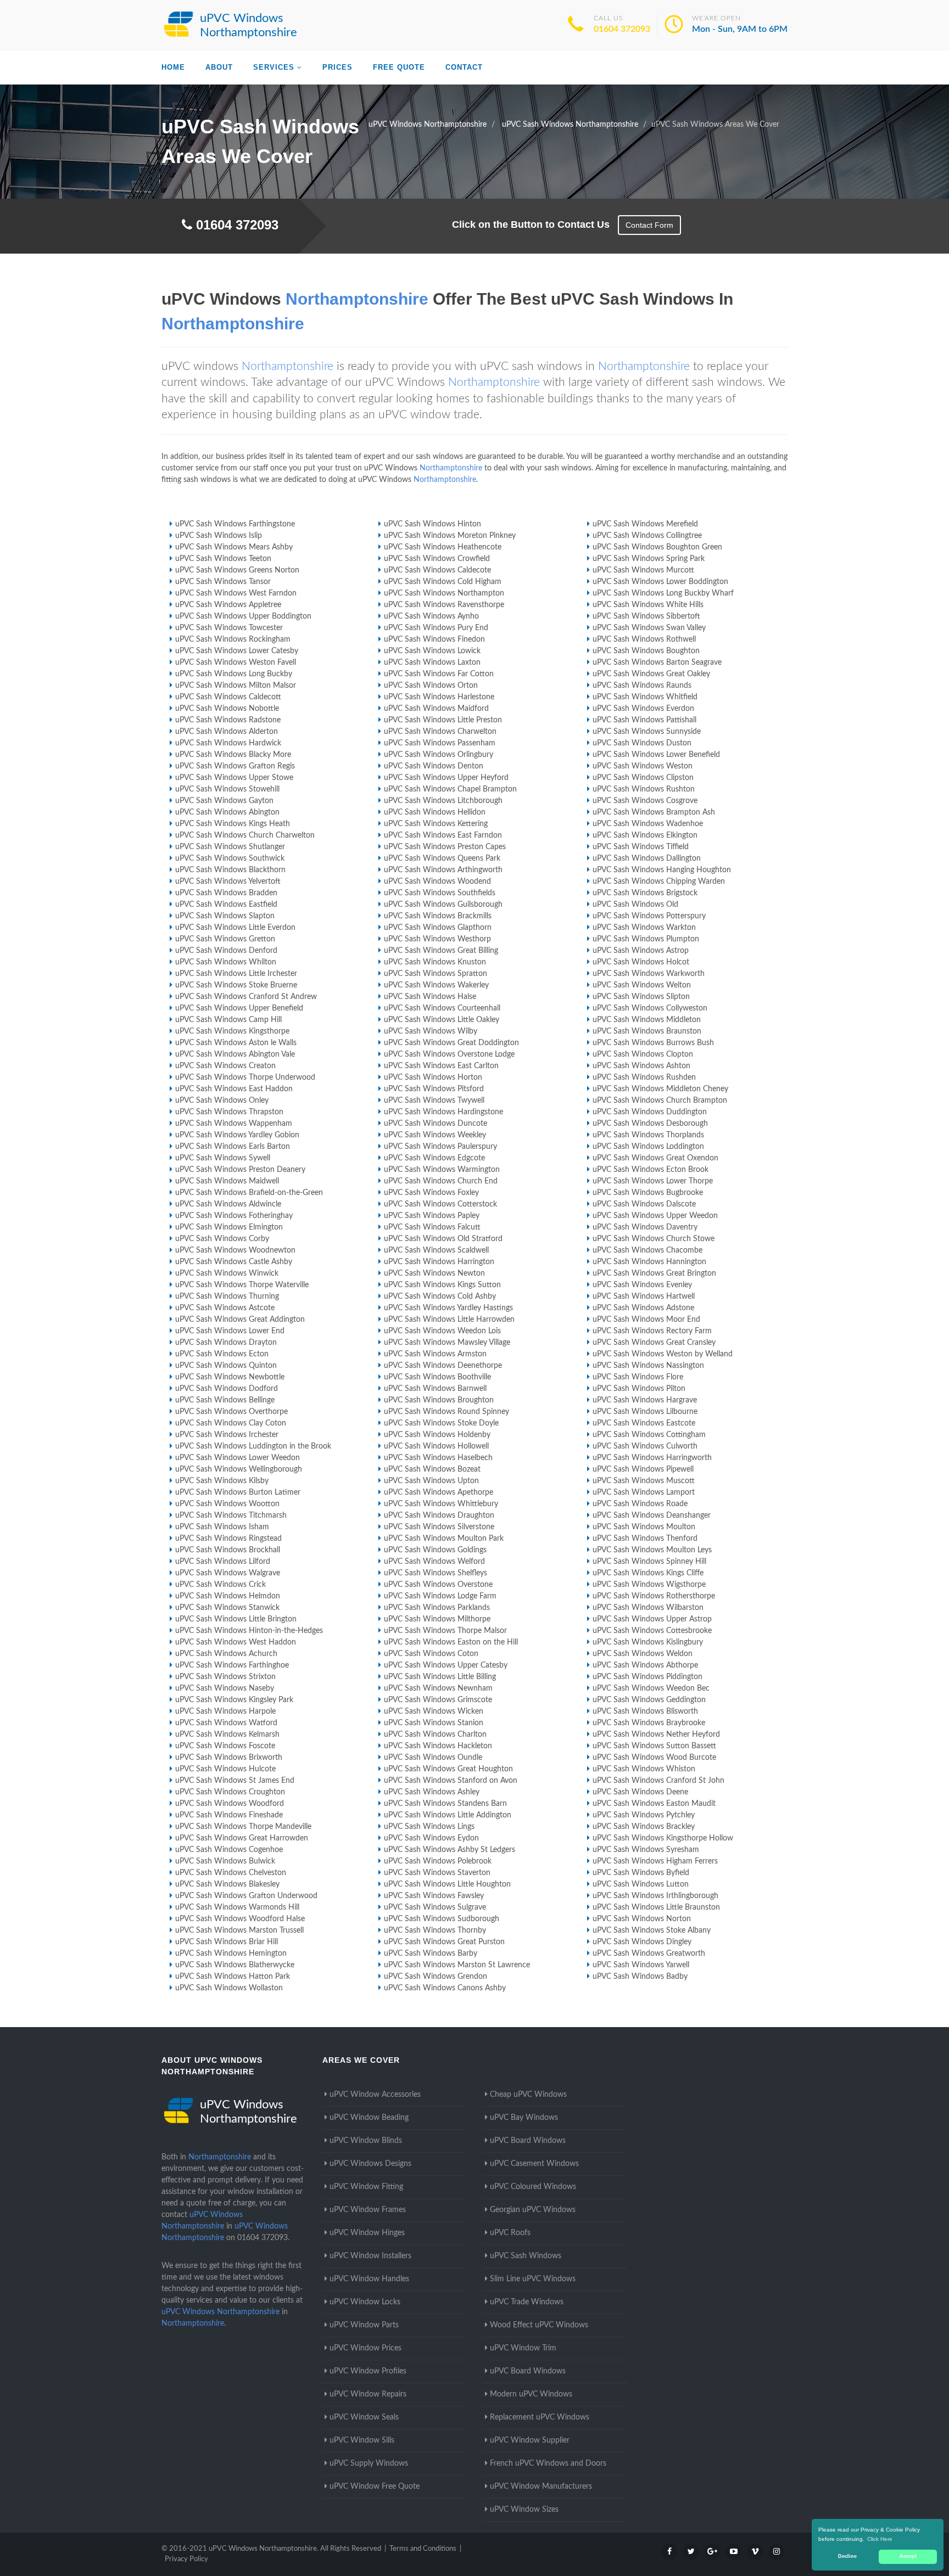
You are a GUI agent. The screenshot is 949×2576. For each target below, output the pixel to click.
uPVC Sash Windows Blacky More (233, 755)
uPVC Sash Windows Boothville (437, 1377)
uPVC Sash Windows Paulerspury (440, 1147)
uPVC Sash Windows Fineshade (229, 1815)
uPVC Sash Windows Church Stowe (654, 1239)
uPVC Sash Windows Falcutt (432, 1227)
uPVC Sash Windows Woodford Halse (240, 1919)
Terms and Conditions (423, 2549)
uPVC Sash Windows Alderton (227, 732)
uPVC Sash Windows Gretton (225, 939)
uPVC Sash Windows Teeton (223, 559)
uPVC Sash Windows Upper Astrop (652, 1619)
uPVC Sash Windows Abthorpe (645, 1665)
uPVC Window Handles (369, 2279)
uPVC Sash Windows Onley (222, 1101)
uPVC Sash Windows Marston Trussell (239, 1930)
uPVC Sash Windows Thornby (435, 1930)
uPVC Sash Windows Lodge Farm (440, 1596)
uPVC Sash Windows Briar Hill (227, 1942)
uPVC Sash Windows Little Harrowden (449, 1320)
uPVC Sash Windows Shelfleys (436, 1573)
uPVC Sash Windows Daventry (645, 1227)
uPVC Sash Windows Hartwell (644, 1297)
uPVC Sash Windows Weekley (435, 1135)
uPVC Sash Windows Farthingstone (235, 524)
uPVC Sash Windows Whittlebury (441, 1504)
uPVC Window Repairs (368, 2394)
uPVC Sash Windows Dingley (642, 1942)
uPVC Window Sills (362, 2440)
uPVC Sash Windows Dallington (647, 858)
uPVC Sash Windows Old (635, 905)
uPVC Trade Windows (527, 2302)
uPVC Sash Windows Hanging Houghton (662, 870)
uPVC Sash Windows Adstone (643, 1308)
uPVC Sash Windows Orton (431, 686)
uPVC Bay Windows (524, 2118)
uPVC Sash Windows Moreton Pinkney (450, 536)
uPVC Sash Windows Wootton (227, 1504)
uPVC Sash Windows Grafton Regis (235, 766)
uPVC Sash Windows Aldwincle (228, 1204)
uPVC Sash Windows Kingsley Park (234, 1700)
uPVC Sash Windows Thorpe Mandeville (243, 1827)
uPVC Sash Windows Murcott (643, 570)
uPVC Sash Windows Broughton (439, 1400)
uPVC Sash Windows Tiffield (641, 847)
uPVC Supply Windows (369, 2463)
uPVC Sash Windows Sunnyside (647, 732)
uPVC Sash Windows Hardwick (228, 743)
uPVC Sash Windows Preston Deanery (240, 1170)
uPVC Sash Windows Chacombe (647, 1250)
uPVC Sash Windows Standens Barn (445, 1804)
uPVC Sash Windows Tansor (223, 582)
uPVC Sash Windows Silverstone (439, 1527)
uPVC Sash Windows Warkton (644, 928)
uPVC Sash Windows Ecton (222, 1354)
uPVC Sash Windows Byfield (641, 1873)
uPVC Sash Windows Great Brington (654, 1273)
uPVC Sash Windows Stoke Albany (652, 1930)
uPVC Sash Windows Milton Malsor (236, 686)
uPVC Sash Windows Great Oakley (651, 674)
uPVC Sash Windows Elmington (229, 1227)
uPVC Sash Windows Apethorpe (439, 1492)
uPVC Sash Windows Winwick (227, 1273)
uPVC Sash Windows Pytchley (644, 1815)
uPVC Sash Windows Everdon (643, 709)
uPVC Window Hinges (367, 2233)
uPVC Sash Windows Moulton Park (444, 1539)
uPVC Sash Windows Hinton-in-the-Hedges (249, 1631)
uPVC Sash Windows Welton (642, 985)
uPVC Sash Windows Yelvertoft (228, 882)
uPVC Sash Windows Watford (226, 1723)
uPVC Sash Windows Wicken (434, 1711)
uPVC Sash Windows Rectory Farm (652, 1331)
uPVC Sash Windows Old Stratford (443, 1239)
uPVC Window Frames (368, 2210)
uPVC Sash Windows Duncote (436, 1124)
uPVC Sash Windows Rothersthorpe (654, 1596)
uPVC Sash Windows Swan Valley (649, 628)
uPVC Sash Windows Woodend (437, 882)
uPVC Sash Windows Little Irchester (236, 974)
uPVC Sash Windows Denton (434, 766)
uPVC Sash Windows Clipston (643, 778)
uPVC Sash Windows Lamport (644, 1492)
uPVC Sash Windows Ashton (641, 1066)
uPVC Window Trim (523, 2348)
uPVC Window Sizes (524, 2510)
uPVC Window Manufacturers (541, 2487)
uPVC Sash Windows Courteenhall (442, 1008)
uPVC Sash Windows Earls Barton (233, 1147)
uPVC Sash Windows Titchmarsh (231, 1516)
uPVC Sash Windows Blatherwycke (235, 1965)
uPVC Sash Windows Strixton (225, 1677)
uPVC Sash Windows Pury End (436, 628)
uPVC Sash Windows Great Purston (444, 1942)
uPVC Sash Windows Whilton (226, 962)
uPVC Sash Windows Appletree (228, 605)
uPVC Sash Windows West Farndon (236, 593)
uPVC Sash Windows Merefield (645, 524)
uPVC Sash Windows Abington (227, 812)
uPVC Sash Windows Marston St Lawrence (457, 1965)
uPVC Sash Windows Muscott (644, 1481)
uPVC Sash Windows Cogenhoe (229, 1850)
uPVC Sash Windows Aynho (431, 616)
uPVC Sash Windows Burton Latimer (238, 1492)
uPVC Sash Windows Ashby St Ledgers (450, 1850)
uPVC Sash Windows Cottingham (649, 1435)
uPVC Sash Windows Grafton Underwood (246, 1896)
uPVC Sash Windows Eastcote (644, 1423)
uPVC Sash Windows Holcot (641, 962)
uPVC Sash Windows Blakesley (227, 1884)
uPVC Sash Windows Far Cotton (439, 674)
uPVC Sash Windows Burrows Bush (653, 1043)
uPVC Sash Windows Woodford (230, 1804)
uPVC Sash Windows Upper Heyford (446, 778)
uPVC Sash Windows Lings (429, 1827)
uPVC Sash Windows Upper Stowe (234, 778)
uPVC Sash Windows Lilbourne (645, 1412)
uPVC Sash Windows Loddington (648, 1147)
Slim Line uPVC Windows (533, 2279)
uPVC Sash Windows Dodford (227, 1389)
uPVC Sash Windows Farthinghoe (232, 1665)
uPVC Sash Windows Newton (434, 1273)
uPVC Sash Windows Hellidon (435, 812)
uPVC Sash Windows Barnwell (435, 1389)
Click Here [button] (880, 2539)
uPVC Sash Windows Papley (432, 1216)
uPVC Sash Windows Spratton (436, 974)
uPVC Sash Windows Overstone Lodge (449, 1054)
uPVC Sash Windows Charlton (435, 1735)
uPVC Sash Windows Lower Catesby (237, 651)
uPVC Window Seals (364, 2417)
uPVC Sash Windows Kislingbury (648, 1642)
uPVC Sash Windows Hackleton (438, 1746)
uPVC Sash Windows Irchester (227, 1435)
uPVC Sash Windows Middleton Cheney (660, 1089)
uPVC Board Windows (528, 2141)
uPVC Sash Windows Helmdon (228, 1596)
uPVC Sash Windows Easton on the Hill (451, 1642)
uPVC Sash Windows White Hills (648, 605)
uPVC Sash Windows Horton (433, 1077)
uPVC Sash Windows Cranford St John (658, 1781)
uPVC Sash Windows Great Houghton (448, 1769)
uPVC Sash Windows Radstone (228, 720)
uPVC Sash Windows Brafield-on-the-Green (249, 1193)
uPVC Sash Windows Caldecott (228, 697)
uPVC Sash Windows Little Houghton (447, 1884)
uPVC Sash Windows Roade (640, 1504)
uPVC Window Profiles (368, 2371)
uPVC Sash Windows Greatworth (649, 1954)
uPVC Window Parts (364, 2325)
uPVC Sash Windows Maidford (436, 709)
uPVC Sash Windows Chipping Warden (659, 882)
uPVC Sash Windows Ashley (432, 1792)
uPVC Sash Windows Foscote (225, 1746)
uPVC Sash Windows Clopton (643, 1054)
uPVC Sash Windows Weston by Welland (663, 1354)
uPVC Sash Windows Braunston (647, 1031)
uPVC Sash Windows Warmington (442, 1170)
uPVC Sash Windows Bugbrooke (648, 1193)
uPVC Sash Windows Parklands (437, 1608)
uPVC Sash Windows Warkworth (649, 974)
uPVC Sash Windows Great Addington (240, 1320)
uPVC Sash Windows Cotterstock (440, 1204)
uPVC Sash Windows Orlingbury (439, 755)
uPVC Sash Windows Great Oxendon (655, 1158)
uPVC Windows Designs (370, 2164)
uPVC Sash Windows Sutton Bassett (654, 1746)
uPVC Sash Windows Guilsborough (443, 905)
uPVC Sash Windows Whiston (644, 1769)
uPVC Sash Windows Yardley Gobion (237, 1135)
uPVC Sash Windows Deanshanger (652, 1516)
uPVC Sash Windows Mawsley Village (447, 1343)
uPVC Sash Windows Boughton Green (657, 547)
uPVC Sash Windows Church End (441, 1181)
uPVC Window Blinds (366, 2141)
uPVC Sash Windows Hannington (649, 1262)
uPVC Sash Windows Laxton (432, 663)
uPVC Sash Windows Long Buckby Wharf (663, 593)
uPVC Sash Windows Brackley (644, 1827)
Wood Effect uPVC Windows (539, 2325)
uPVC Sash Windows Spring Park (649, 559)
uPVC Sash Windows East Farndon (443, 835)
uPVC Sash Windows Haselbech (438, 1458)
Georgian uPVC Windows (533, 2210)
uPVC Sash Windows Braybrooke (649, 1723)
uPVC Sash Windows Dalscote (644, 1204)
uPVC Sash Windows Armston (435, 1354)
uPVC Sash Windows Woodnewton (235, 1250)
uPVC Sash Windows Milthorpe (437, 1619)
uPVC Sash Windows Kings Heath (233, 824)
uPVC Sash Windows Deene (640, 1792)
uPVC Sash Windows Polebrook (438, 1861)
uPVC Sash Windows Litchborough (443, 801)
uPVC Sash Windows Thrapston (229, 1112)
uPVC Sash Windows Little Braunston (656, 1907)
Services (274, 67)
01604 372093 (622, 29)
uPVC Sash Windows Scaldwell (436, 1250)
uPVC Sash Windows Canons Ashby (445, 1988)
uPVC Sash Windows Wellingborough (239, 1469)
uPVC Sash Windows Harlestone (439, 697)
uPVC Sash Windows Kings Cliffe (648, 1573)
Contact (464, 67)
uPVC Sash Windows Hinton (432, 524)
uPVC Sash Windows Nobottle (227, 709)
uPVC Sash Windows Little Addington (448, 1815)
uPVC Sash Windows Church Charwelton (245, 835)
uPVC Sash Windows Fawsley (434, 1896)
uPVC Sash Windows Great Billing (441, 951)
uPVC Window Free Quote (375, 2487)
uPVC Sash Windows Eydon (431, 1838)
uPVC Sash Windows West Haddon (236, 1642)
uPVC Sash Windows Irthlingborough (655, 1896)
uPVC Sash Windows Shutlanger (230, 847)
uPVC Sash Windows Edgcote (434, 1158)
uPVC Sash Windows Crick (220, 1585)
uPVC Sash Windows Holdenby (437, 1435)
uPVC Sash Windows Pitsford (434, 1089)
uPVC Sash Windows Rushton (644, 789)
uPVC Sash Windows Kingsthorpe (232, 1031)
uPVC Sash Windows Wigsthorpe (649, 1585)
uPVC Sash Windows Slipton (641, 997)
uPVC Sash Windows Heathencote (443, 547)
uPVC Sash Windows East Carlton (441, 1066)
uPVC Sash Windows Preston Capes (445, 847)
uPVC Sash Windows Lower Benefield (656, 755)
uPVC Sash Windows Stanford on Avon (451, 1781)
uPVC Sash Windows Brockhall (228, 1550)
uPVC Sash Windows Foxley (431, 1193)
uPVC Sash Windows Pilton (639, 1389)
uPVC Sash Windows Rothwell (644, 639)
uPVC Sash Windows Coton (431, 1654)
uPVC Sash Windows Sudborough (442, 1919)
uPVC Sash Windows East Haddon (234, 1089)
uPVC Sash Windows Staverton (437, 1873)
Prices (337, 67)
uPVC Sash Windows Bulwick (225, 1861)
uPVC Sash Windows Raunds (642, 686)
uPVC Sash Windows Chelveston (231, 1873)
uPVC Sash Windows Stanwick (227, 1608)
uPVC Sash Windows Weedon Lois (442, 1331)
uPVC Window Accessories (375, 2095)
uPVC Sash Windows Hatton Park (233, 1977)
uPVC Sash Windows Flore (638, 1377)
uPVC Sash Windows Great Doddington (451, 1043)
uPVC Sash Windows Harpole (225, 1711)
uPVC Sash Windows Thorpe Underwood (245, 1077)
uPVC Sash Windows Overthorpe (231, 1412)
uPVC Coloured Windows (533, 2187)
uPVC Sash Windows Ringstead (228, 1539)
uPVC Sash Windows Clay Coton (231, 1423)
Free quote (399, 67)
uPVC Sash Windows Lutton (641, 1884)
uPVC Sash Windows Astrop (641, 951)
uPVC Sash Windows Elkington (645, 835)
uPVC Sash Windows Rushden (644, 1077)
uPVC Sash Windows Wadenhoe (648, 824)
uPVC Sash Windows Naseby (225, 1688)
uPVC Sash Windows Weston (643, 766)
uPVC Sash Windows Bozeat (432, 1469)
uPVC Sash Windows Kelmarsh (227, 1735)
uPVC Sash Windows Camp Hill (228, 1020)
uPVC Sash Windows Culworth (645, 1446)
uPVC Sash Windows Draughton (439, 1516)
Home (173, 67)
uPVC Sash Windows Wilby (431, 1031)
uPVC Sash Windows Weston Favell (236, 663)
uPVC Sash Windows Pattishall (644, 720)
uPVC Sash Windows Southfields (440, 893)
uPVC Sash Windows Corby (222, 1239)
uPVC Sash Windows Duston (642, 743)
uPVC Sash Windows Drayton (226, 1343)
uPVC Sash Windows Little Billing (440, 1677)
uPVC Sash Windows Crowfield (437, 559)
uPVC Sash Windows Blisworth (645, 1711)
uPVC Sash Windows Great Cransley (654, 1343)
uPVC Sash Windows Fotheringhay (234, 1216)
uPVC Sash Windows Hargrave (645, 1400)
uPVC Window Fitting (366, 2187)
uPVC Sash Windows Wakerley (436, 985)
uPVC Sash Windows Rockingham (233, 639)
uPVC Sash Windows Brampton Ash (654, 812)
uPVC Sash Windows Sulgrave (435, 1907)
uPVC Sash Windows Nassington (648, 1366)
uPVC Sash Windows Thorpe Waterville (242, 1285)
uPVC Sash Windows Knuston (435, 962)
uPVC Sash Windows (526, 2256)
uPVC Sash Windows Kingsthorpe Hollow (663, 1838)
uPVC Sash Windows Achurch (226, 1654)
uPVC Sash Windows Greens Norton (237, 570)
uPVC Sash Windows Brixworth (229, 1758)
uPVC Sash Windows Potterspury (649, 916)
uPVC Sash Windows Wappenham (234, 1124)
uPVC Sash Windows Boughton (646, 651)
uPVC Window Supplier (530, 2440)
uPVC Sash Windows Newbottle (230, 1377)
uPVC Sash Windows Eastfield (226, 905)
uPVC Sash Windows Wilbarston (648, 1608)
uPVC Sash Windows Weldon (643, 1654)
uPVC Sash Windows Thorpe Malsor (445, 1631)
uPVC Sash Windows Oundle (433, 1758)
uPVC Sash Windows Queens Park (442, 858)
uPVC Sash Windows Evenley (642, 1285)
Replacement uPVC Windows (540, 2417)
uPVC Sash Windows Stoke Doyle (441, 1423)
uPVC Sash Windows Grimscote (438, 1700)
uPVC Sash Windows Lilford (223, 1562)
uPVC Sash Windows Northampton (444, 593)
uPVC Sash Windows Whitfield (645, 697)
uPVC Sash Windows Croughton (230, 1792)
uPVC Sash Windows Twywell (434, 1101)
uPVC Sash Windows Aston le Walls (236, 1043)
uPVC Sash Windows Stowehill (227, 789)
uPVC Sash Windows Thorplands (648, 1135)
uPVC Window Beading (369, 2118)
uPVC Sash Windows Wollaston (229, 1988)
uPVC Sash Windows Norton (642, 1919)
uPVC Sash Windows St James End (235, 1781)
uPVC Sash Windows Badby (640, 1977)
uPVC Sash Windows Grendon (436, 1977)
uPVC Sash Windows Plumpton (646, 939)
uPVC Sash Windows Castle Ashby (234, 1262)
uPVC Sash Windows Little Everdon (235, 928)
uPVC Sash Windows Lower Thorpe (653, 1181)
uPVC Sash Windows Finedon (434, 639)
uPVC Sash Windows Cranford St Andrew (246, 997)
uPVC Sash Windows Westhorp (437, 939)
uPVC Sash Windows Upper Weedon (655, 1216)
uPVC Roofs (510, 2233)
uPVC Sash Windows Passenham (440, 743)
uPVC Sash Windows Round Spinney (446, 1412)
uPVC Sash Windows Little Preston (443, 720)
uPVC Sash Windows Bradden (226, 893)
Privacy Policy (186, 2559)
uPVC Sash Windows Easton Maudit (654, 1804)
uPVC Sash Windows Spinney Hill (649, 1562)
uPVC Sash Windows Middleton (647, 1020)
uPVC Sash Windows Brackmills (438, 916)
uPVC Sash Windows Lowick (432, 651)
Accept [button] (908, 2556)
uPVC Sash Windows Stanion (434, 1723)
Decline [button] (847, 2556)
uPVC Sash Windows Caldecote (437, 570)
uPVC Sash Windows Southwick (230, 858)
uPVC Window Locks (365, 2302)
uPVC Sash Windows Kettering (436, 824)
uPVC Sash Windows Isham (222, 1527)
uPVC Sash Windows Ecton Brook (651, 1170)
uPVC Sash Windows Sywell (223, 1158)
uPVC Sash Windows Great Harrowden (242, 1838)
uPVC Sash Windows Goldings (435, 1550)
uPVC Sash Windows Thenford (645, 1539)
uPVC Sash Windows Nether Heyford (656, 1735)
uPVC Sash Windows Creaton (225, 1066)
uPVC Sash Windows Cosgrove (645, 801)
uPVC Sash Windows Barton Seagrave (657, 663)
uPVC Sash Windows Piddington (647, 1677)
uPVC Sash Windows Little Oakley (442, 1020)
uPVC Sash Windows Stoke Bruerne (236, 985)
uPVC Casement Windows (534, 2164)
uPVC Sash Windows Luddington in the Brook (253, 1446)
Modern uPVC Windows (531, 2394)
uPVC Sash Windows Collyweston (650, 1008)
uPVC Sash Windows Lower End (230, 1331)
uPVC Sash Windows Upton (431, 1481)
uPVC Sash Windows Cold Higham (443, 582)
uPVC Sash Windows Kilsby (222, 1481)
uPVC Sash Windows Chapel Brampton (450, 789)
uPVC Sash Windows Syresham (646, 1850)
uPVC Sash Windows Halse (430, 997)
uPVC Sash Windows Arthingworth (443, 870)
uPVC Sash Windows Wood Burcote (654, 1758)
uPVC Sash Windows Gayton (224, 801)
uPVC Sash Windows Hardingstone (443, 1112)
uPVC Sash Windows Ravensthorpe (444, 605)
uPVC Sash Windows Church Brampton (660, 1101)
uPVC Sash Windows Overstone (438, 1585)
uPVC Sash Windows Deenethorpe (443, 1366)
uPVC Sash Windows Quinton (226, 1366)
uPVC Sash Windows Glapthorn (438, 928)
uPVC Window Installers (370, 2256)
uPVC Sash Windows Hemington (231, 1954)
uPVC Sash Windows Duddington (650, 1112)
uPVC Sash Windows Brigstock (645, 893)
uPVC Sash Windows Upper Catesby (446, 1665)
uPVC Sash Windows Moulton (644, 1527)
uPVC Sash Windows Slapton (225, 916)
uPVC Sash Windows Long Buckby (234, 674)
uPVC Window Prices (365, 2348)
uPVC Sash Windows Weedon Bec (651, 1688)
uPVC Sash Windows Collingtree (647, 536)
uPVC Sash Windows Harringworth (652, 1458)
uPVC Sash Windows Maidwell (227, 1181)
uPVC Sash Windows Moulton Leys (652, 1550)
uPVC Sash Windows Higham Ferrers (655, 1861)
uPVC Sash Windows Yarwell (641, 1965)
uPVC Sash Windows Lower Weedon (238, 1458)
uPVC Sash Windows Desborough (650, 1124)
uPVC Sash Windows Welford (434, 1562)
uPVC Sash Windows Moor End (646, 1320)
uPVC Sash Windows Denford (226, 951)
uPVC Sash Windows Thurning (227, 1297)
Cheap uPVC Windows (528, 2095)
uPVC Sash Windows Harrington (439, 1262)
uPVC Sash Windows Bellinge (225, 1400)
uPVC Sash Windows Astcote (225, 1308)
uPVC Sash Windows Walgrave (228, 1573)
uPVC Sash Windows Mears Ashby (234, 547)
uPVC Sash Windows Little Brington (236, 1619)
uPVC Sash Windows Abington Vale (235, 1054)
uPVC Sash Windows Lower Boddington (660, 582)
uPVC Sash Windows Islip (219, 536)
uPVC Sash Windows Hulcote (225, 1769)
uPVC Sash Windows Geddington (649, 1700)
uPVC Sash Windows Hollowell (436, 1446)
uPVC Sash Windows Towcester (229, 628)
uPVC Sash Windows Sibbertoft (646, 616)
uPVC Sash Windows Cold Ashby (440, 1297)
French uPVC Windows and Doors (548, 2463)
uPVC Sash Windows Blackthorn (230, 870)
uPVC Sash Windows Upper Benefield (239, 1008)
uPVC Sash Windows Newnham (438, 1688)
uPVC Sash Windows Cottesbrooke (652, 1631)
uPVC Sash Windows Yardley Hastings (448, 1308)
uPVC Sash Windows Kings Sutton (442, 1285)
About (219, 67)
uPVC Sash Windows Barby (431, 1954)
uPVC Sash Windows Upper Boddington (243, 616)
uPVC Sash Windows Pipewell (643, 1469)
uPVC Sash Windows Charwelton (440, 732)
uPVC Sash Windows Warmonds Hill (237, 1907)
